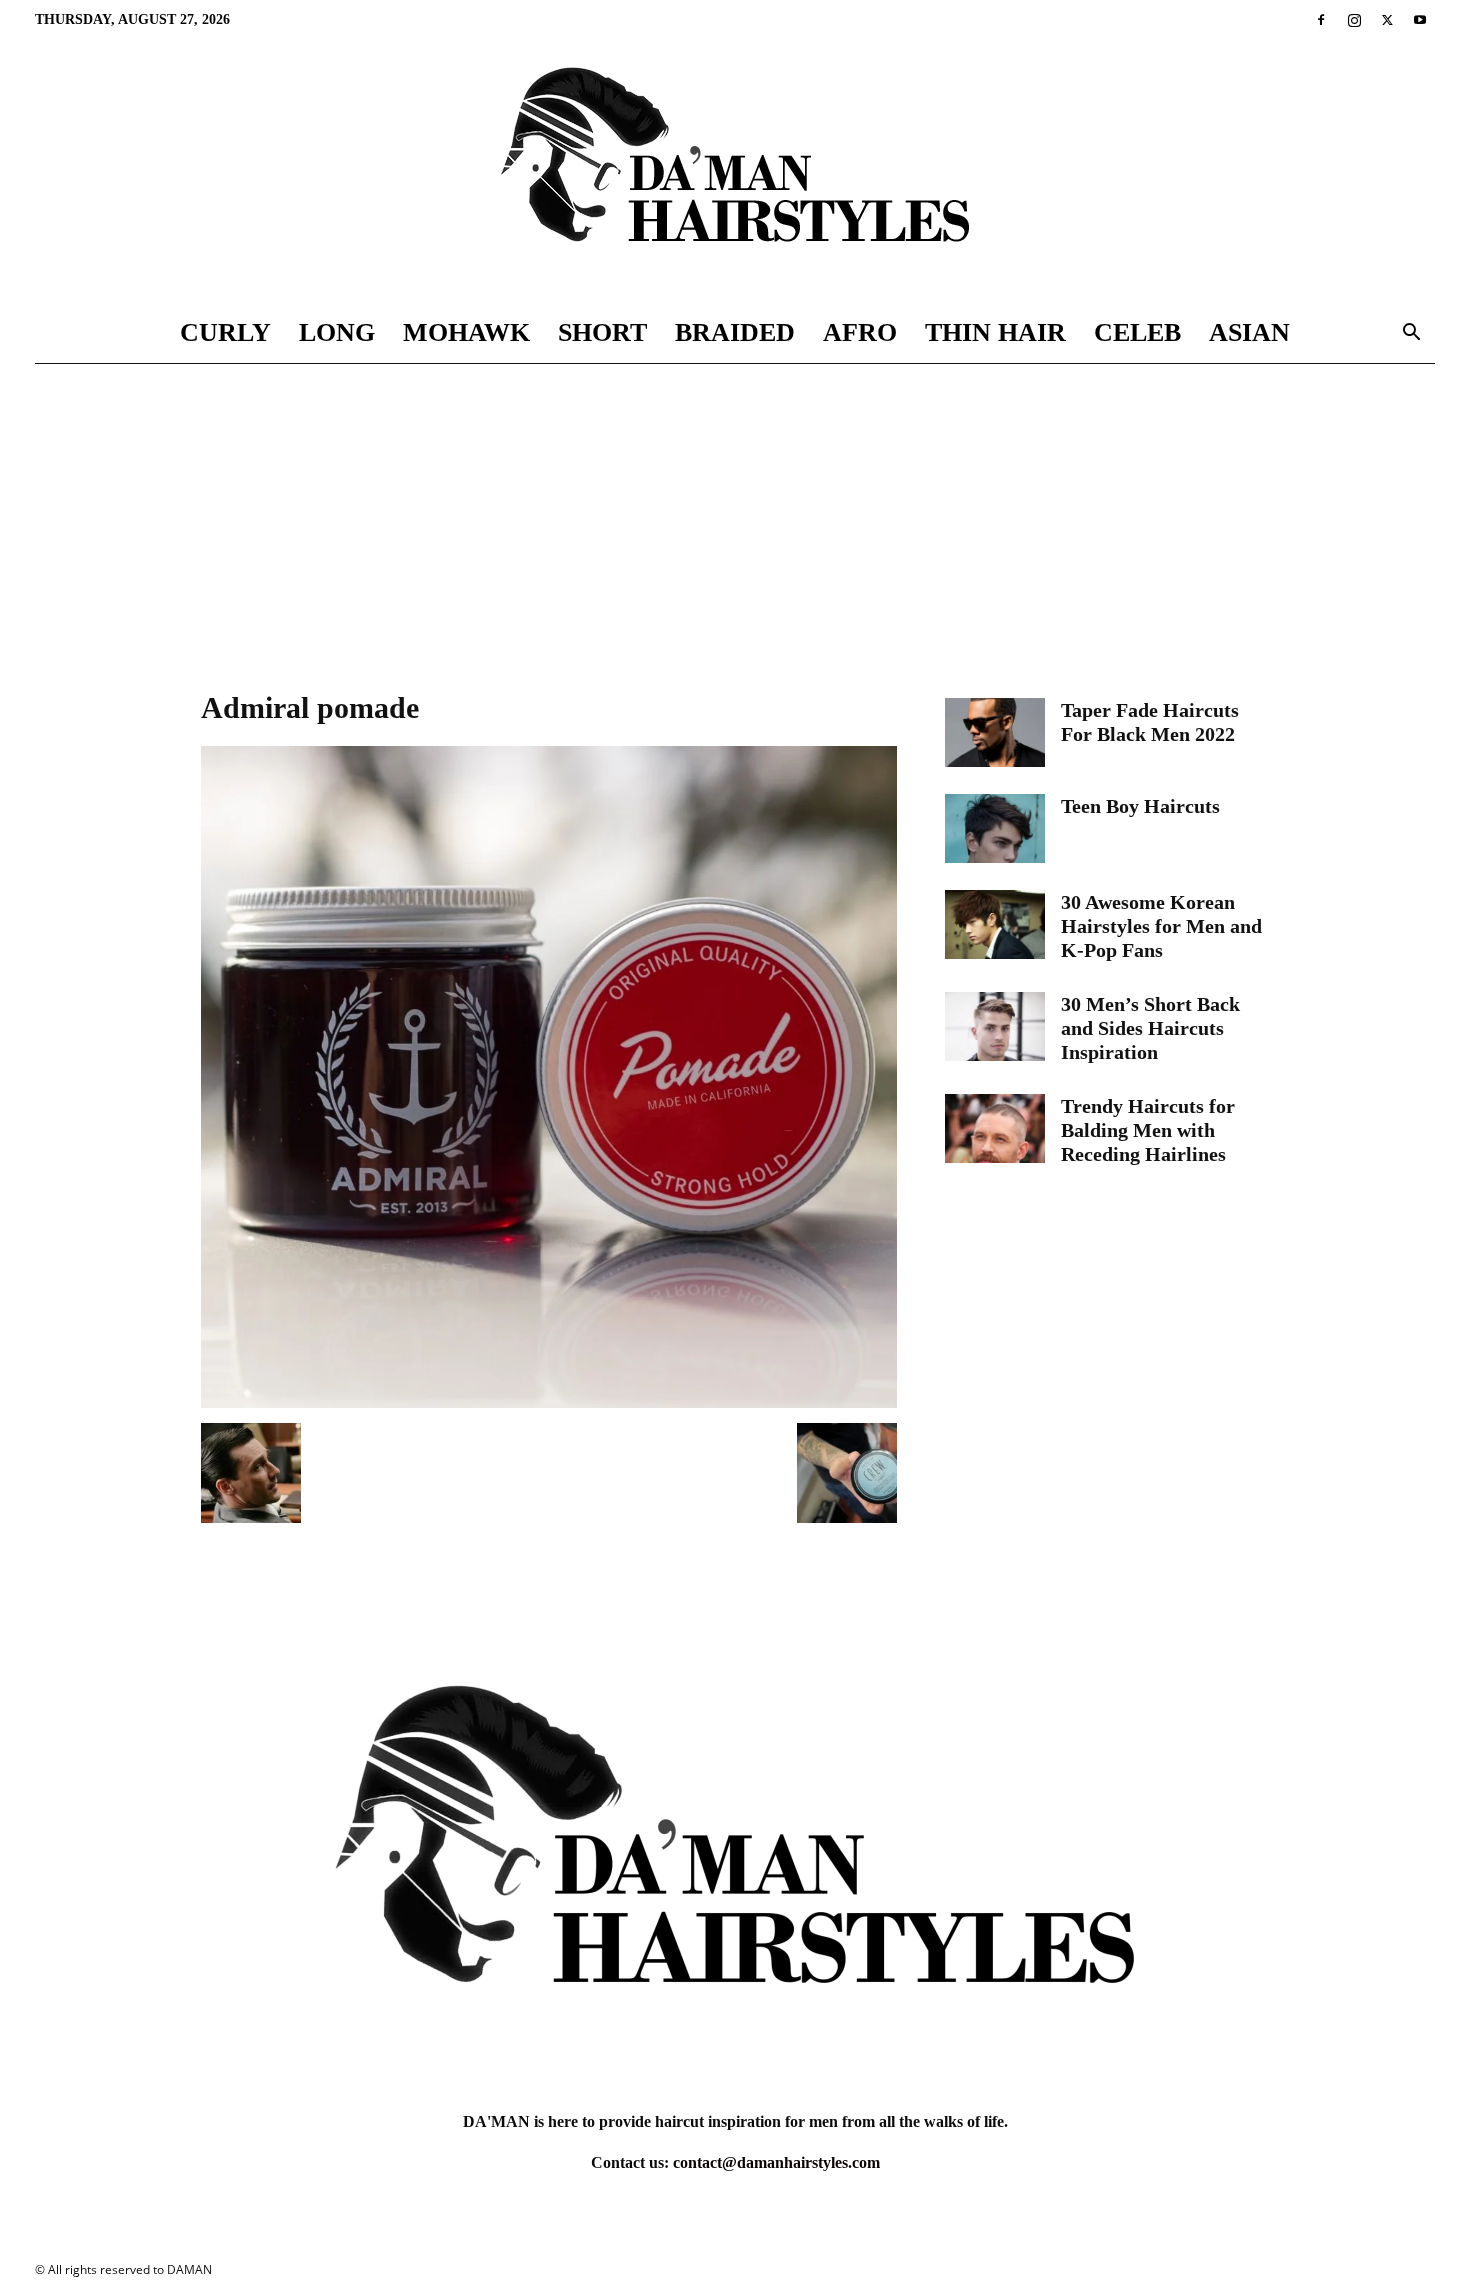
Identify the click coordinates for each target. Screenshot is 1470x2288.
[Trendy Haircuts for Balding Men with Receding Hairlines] (995, 1128)
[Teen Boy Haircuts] (995, 828)
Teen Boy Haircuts (1140, 806)
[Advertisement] (735, 514)
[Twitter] (1387, 20)
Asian (1249, 332)
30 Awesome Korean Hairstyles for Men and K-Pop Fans (1161, 926)
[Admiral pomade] (549, 1402)
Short (602, 332)
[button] (1411, 334)
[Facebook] (1321, 20)
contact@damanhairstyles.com (776, 2162)
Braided (735, 332)
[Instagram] (1354, 20)
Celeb (1137, 332)
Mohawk (466, 332)
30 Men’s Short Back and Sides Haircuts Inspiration (1150, 1028)
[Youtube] (1420, 20)
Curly (225, 332)
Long (337, 332)
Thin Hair (995, 332)
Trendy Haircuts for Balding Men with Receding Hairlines (1148, 1130)
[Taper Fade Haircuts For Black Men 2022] (995, 732)
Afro (860, 332)
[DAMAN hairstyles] (735, 171)
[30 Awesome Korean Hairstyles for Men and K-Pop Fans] (995, 924)
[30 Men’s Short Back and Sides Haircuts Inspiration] (995, 1026)
